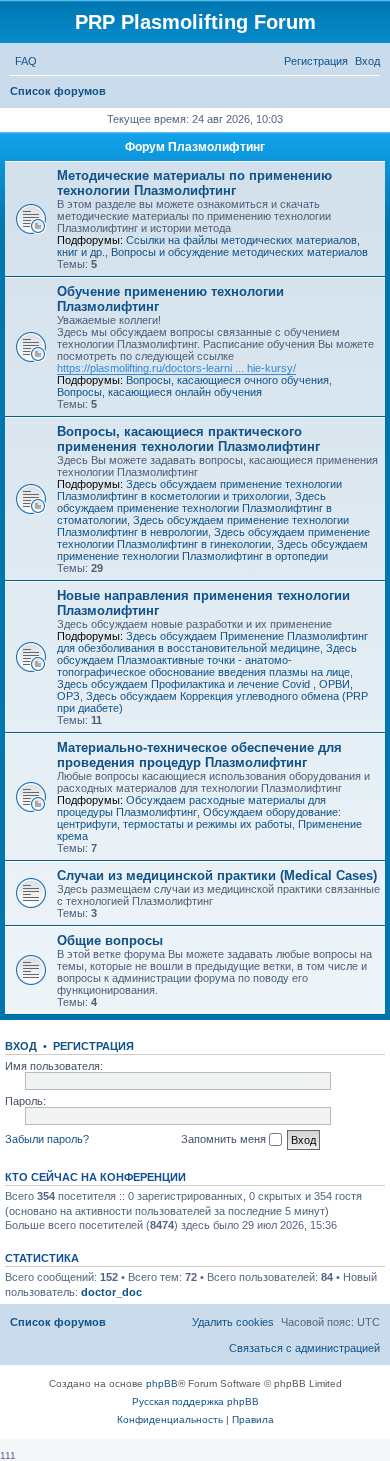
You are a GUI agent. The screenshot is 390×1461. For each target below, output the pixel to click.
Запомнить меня (225, 1139)
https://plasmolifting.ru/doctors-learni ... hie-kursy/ (176, 368)
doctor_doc (111, 1292)
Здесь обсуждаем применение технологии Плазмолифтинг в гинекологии (213, 538)
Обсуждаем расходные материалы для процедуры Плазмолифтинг (191, 806)
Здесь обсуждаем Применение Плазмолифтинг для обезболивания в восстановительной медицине (212, 642)
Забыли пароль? (47, 1139)
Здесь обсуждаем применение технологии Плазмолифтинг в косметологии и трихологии (199, 490)
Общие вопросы (110, 940)
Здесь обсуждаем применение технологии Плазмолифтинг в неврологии (203, 526)
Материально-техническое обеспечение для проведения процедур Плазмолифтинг (199, 755)
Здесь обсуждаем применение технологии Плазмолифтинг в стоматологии (194, 508)
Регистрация (93, 1046)
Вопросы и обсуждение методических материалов (239, 252)
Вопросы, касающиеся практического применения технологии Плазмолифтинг (188, 439)
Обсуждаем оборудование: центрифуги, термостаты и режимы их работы (199, 818)
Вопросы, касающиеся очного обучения (227, 380)
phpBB (162, 1383)
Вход (21, 1046)
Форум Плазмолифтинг (195, 147)
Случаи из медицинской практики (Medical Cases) (217, 875)
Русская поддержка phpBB (195, 1401)
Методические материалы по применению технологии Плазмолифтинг (194, 183)
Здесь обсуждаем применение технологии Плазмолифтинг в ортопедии (212, 550)
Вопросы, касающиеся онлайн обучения (159, 392)
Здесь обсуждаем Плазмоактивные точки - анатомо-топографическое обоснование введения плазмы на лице (207, 660)
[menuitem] (26, 61)
